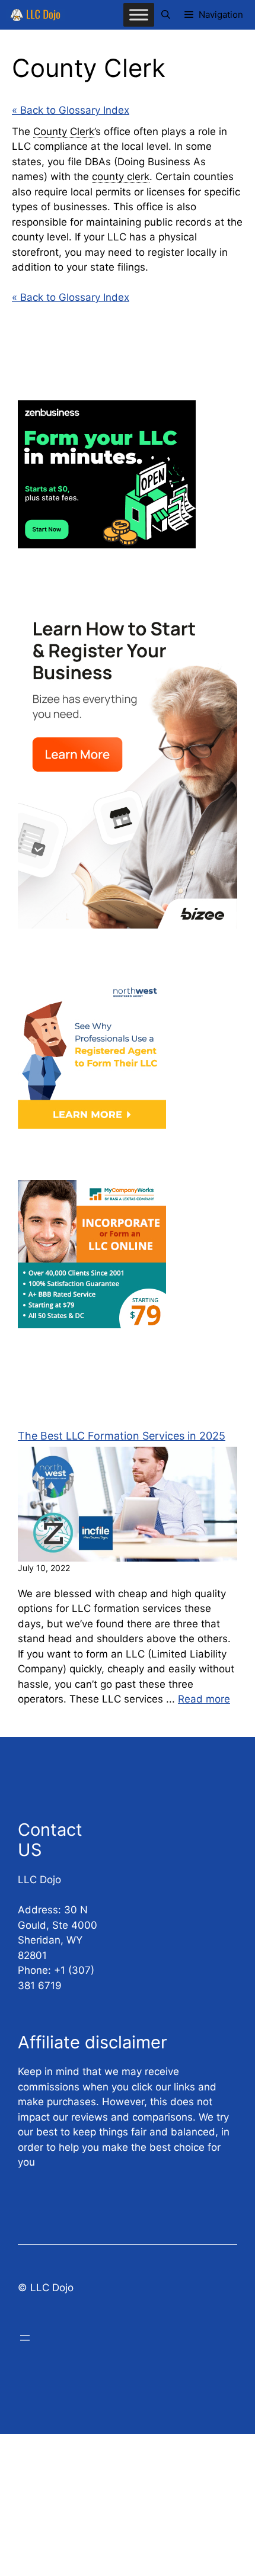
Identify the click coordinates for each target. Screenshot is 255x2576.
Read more (204, 1699)
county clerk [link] (121, 176)
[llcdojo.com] (36, 15)
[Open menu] (25, 2338)
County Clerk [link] (64, 131)
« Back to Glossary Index (71, 110)
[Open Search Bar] (166, 15)
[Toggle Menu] (139, 15)
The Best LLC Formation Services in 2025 (122, 1436)
